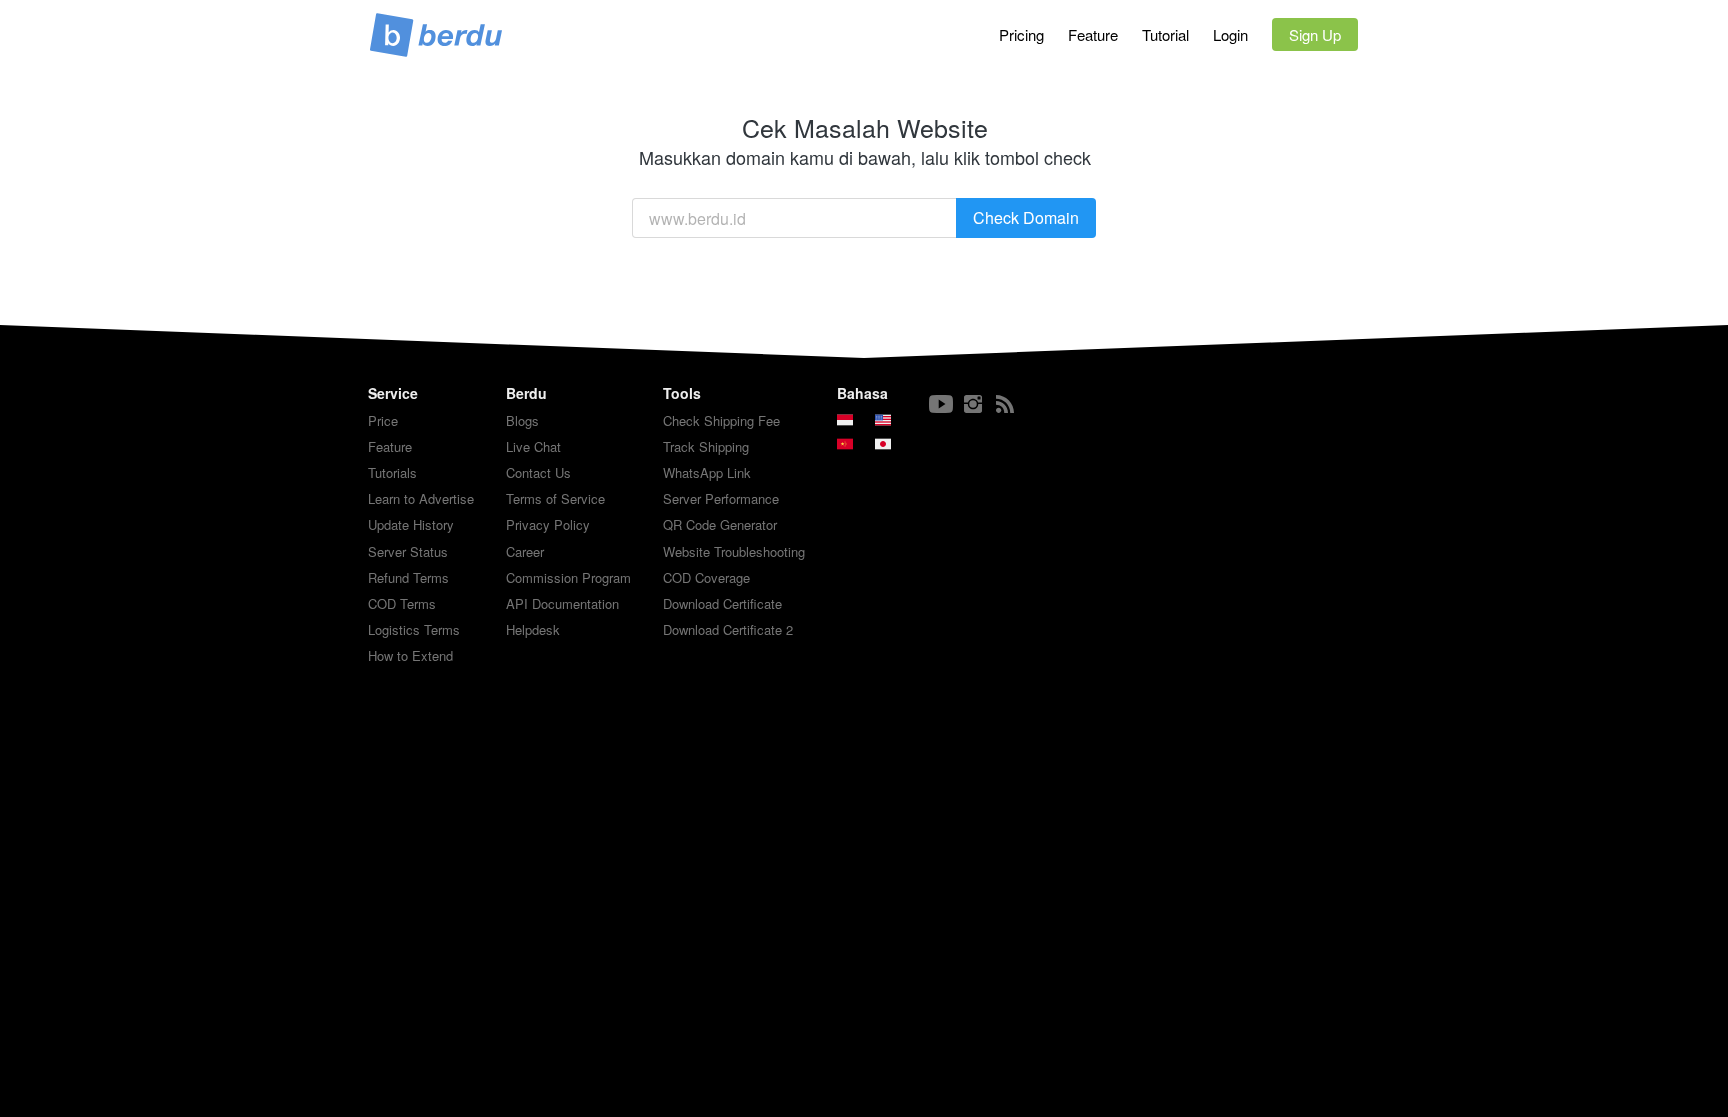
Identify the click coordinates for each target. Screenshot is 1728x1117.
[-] (941, 404)
